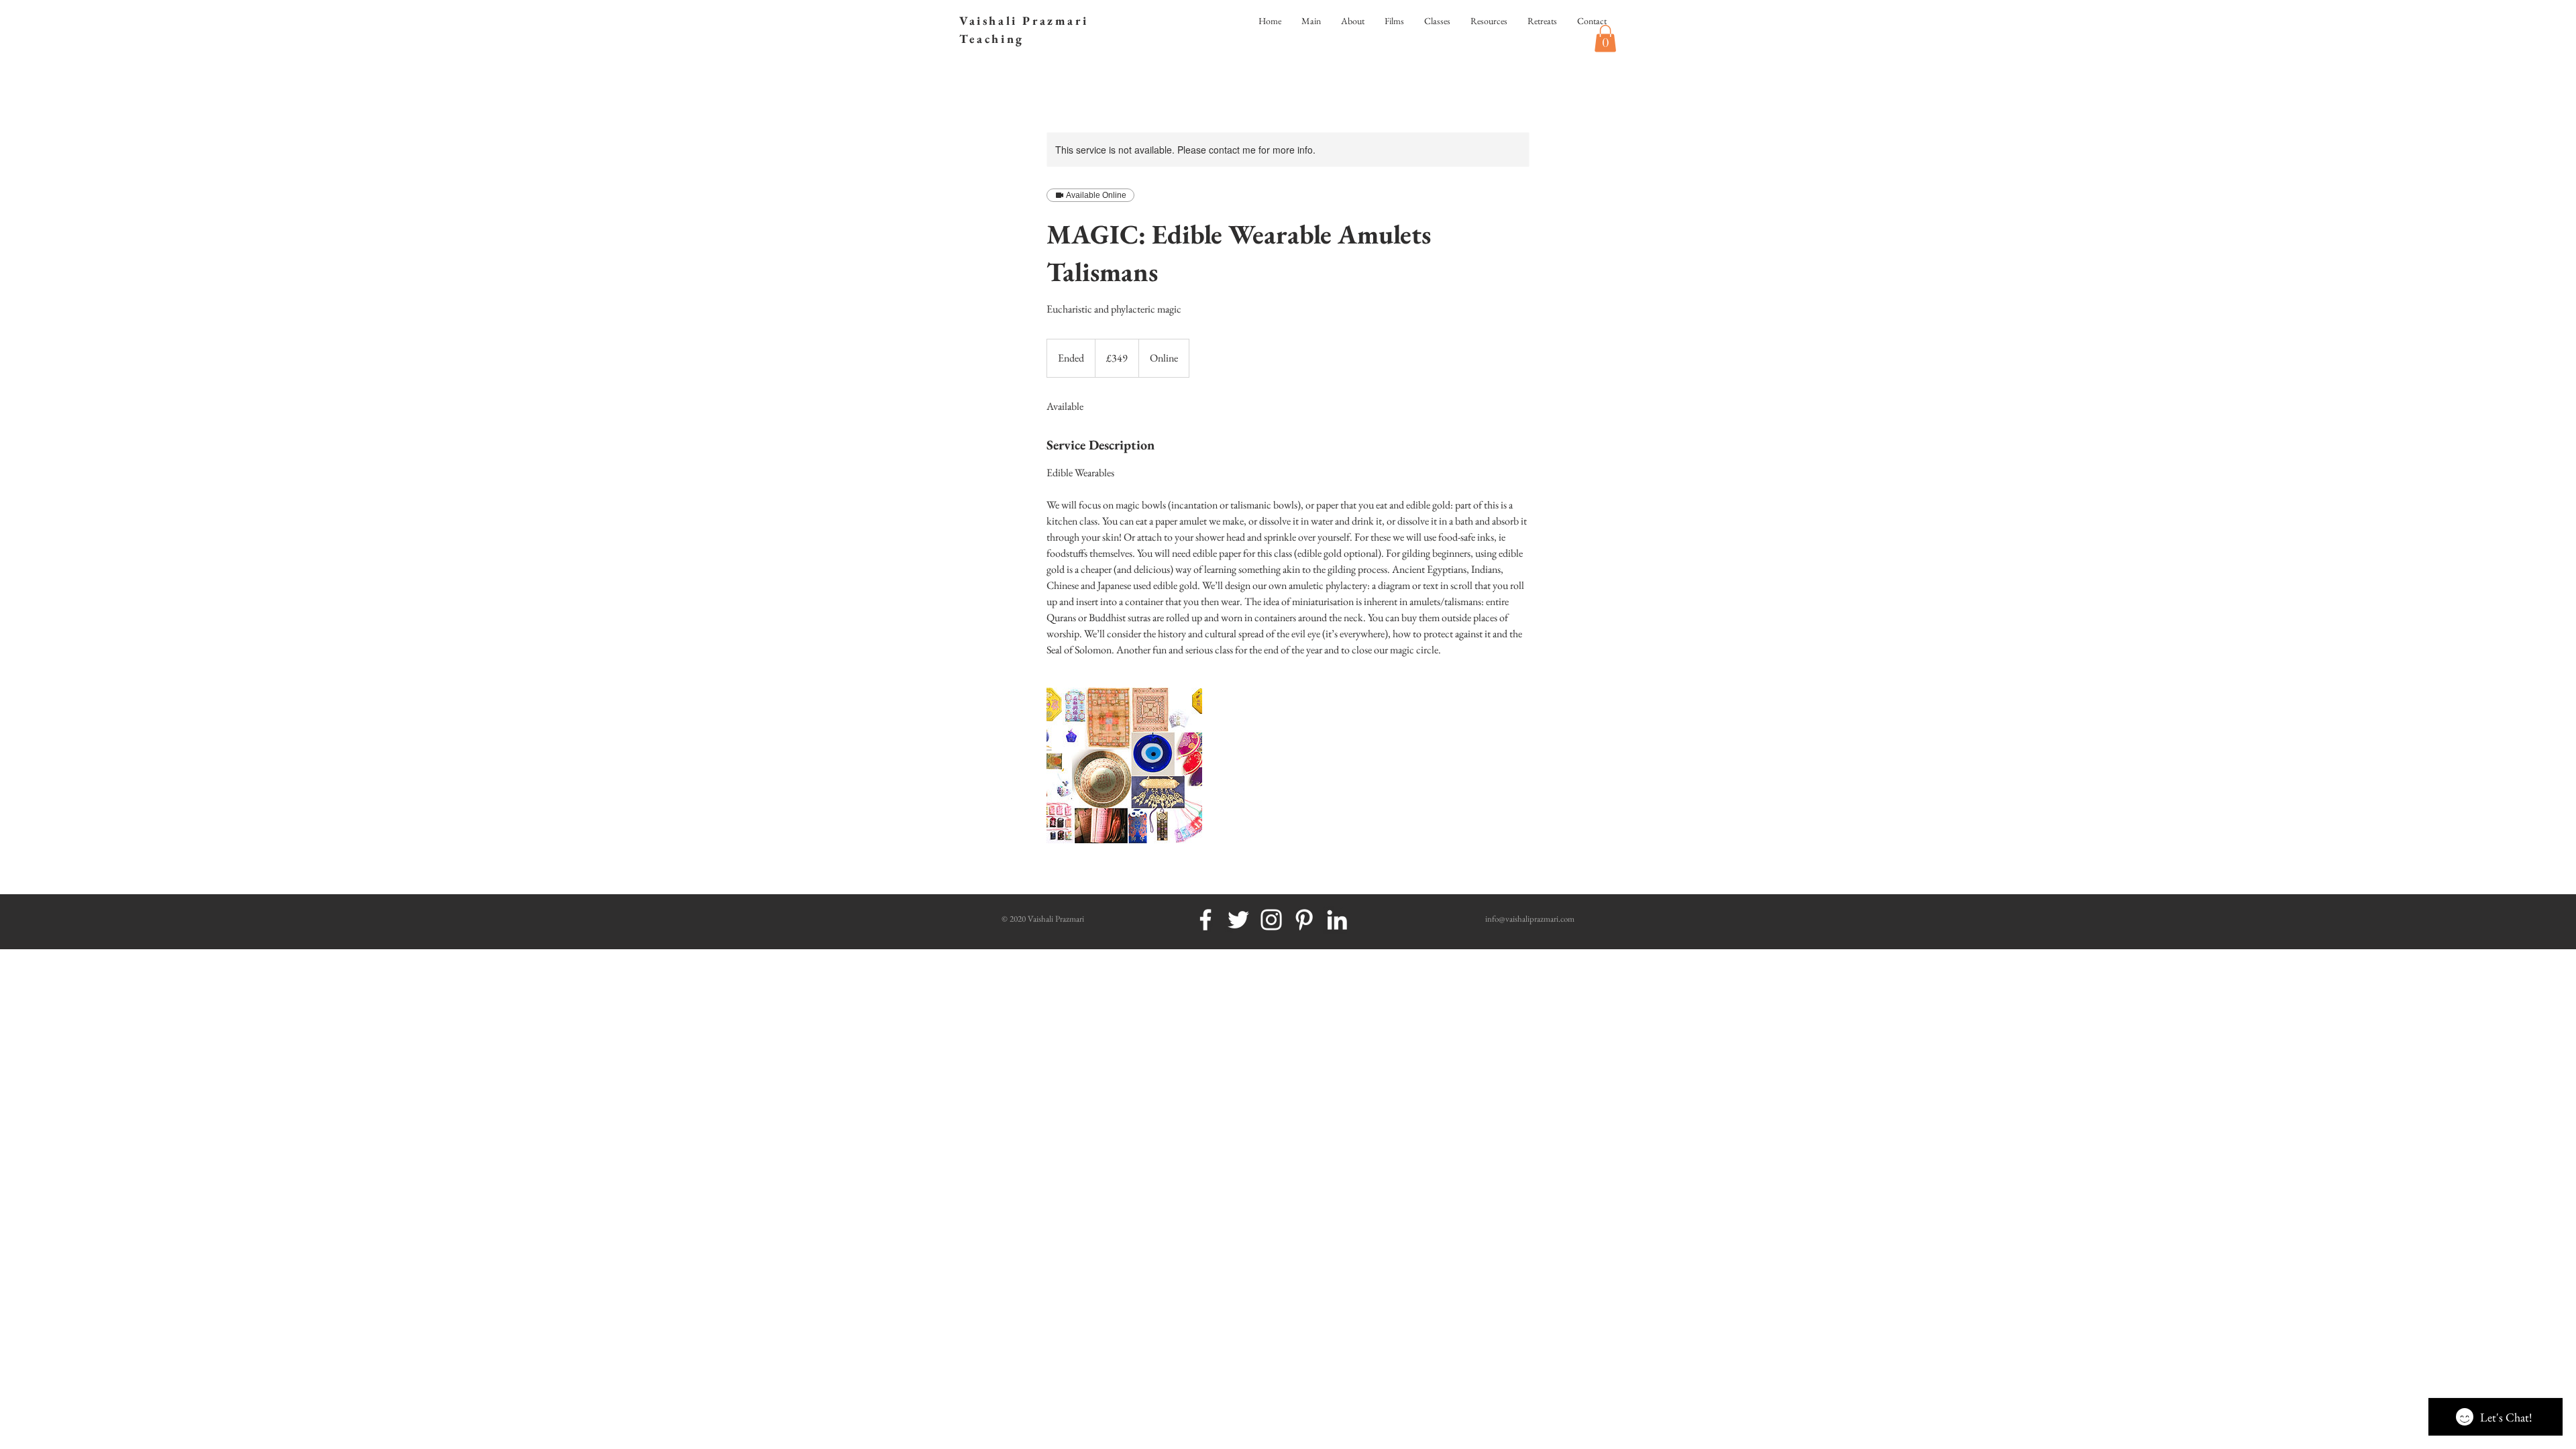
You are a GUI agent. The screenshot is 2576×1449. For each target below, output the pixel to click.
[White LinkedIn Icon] (1337, 920)
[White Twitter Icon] (1238, 920)
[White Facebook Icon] (1205, 920)
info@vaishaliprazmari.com (1530, 919)
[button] (1605, 39)
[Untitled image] (1124, 765)
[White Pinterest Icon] (1304, 920)
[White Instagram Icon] (1271, 920)
